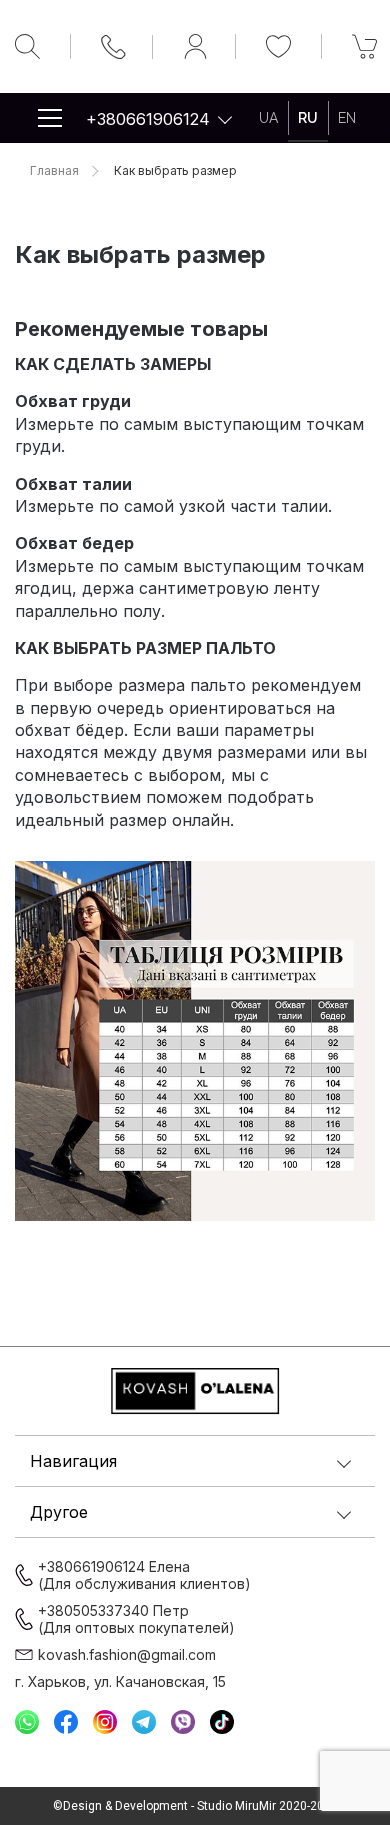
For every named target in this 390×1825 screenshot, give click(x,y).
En (347, 118)
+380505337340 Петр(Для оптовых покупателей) (136, 1619)
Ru (308, 118)
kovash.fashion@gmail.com (127, 1654)
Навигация (73, 1461)
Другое (59, 1512)
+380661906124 (148, 119)
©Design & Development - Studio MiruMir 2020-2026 (195, 1806)
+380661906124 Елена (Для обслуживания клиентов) (144, 1575)
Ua (268, 118)
